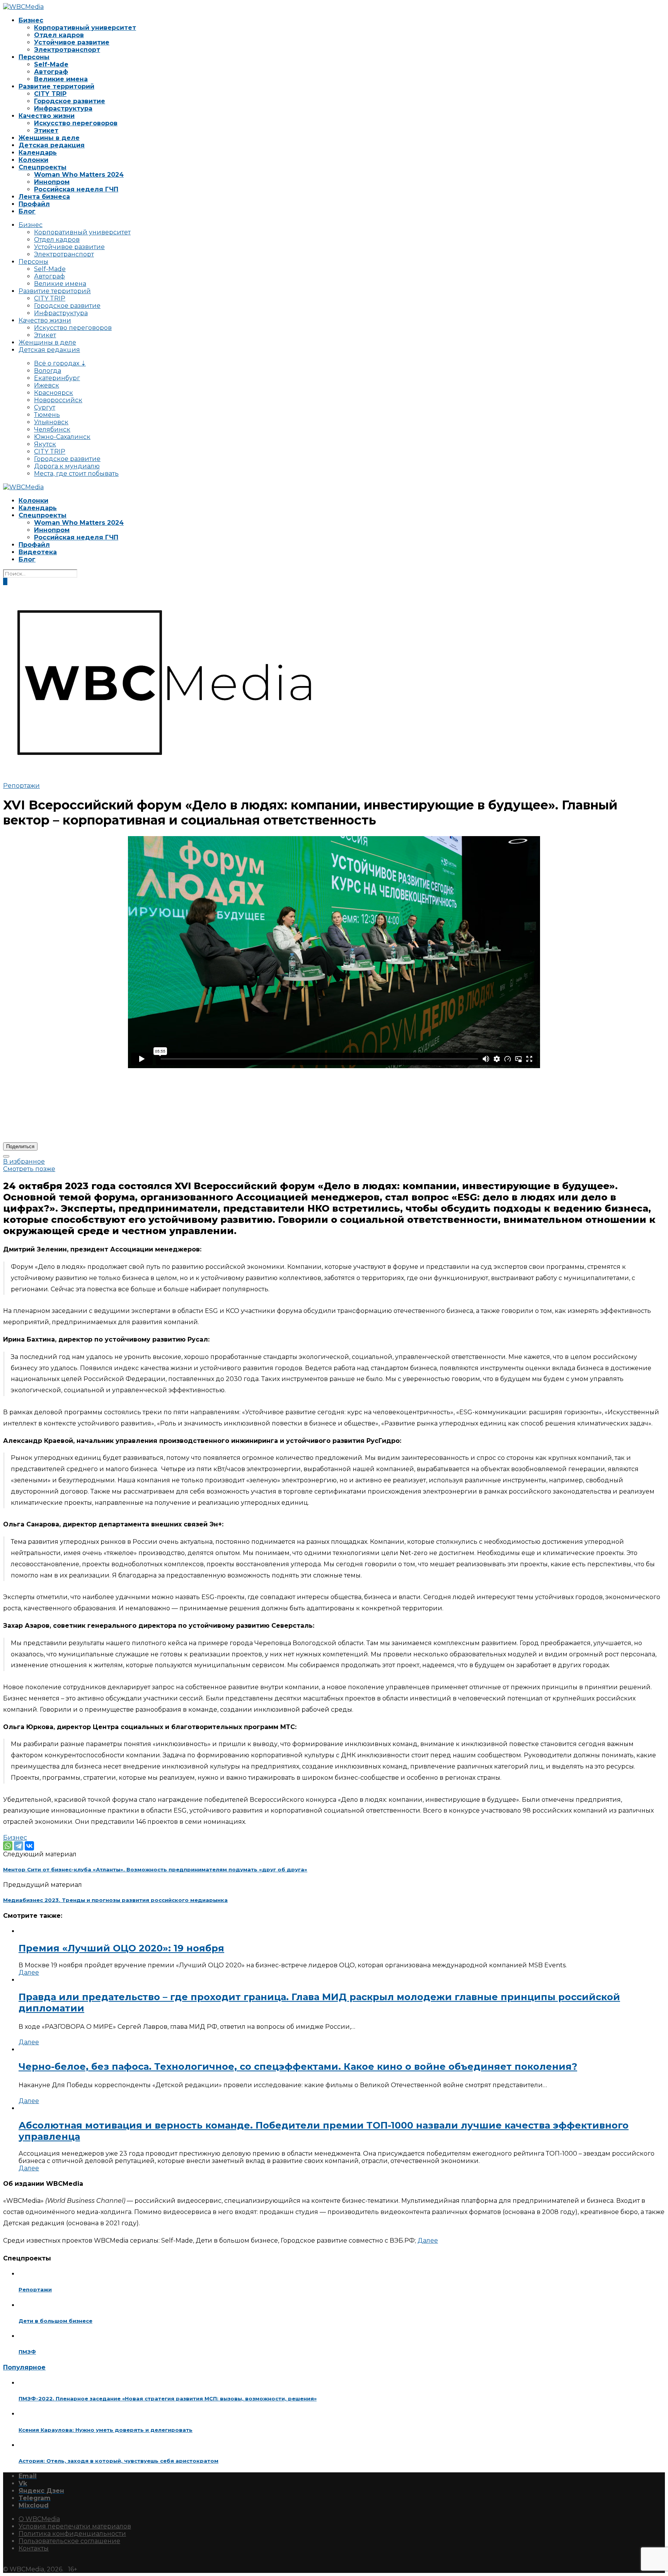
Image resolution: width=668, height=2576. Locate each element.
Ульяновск (51, 422)
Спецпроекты (43, 167)
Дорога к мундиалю (67, 466)
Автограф (51, 72)
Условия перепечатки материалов (75, 2526)
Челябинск (52, 429)
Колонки (33, 160)
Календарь (38, 153)
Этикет (46, 131)
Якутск (45, 444)
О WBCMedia (39, 2519)
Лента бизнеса (44, 197)
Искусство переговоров (76, 123)
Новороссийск (58, 400)
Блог (27, 211)
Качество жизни (47, 116)
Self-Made (51, 64)
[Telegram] (19, 1846)
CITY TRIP (50, 94)
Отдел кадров (59, 35)
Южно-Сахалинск (62, 437)
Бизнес (31, 20)
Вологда (48, 371)
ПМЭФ (27, 2352)
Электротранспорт (67, 50)
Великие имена (61, 79)
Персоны (34, 57)
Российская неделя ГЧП (76, 189)
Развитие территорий (56, 86)
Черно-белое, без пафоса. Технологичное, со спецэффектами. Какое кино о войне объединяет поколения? (298, 2066)
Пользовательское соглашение (69, 2541)
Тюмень (47, 415)
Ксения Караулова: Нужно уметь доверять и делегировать (106, 2430)
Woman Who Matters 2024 (79, 175)
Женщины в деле (49, 138)
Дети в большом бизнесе (55, 2321)
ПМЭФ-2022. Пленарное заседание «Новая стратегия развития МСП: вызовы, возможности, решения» (168, 2398)
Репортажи (21, 786)
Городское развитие (70, 101)
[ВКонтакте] (29, 1846)
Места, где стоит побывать (76, 474)
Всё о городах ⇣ (60, 363)
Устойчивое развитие (72, 42)
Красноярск (54, 393)
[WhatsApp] (8, 1846)
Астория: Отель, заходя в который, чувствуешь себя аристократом (118, 2461)
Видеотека (38, 552)
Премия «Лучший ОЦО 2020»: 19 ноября (121, 1948)
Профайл (34, 204)
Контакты (34, 2548)
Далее (29, 1973)
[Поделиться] (6, 1156)
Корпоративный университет (85, 28)
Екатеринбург (57, 378)
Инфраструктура (63, 108)
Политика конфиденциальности (72, 2534)
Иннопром (52, 182)
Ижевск (47, 385)
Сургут (45, 407)
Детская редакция (52, 145)
